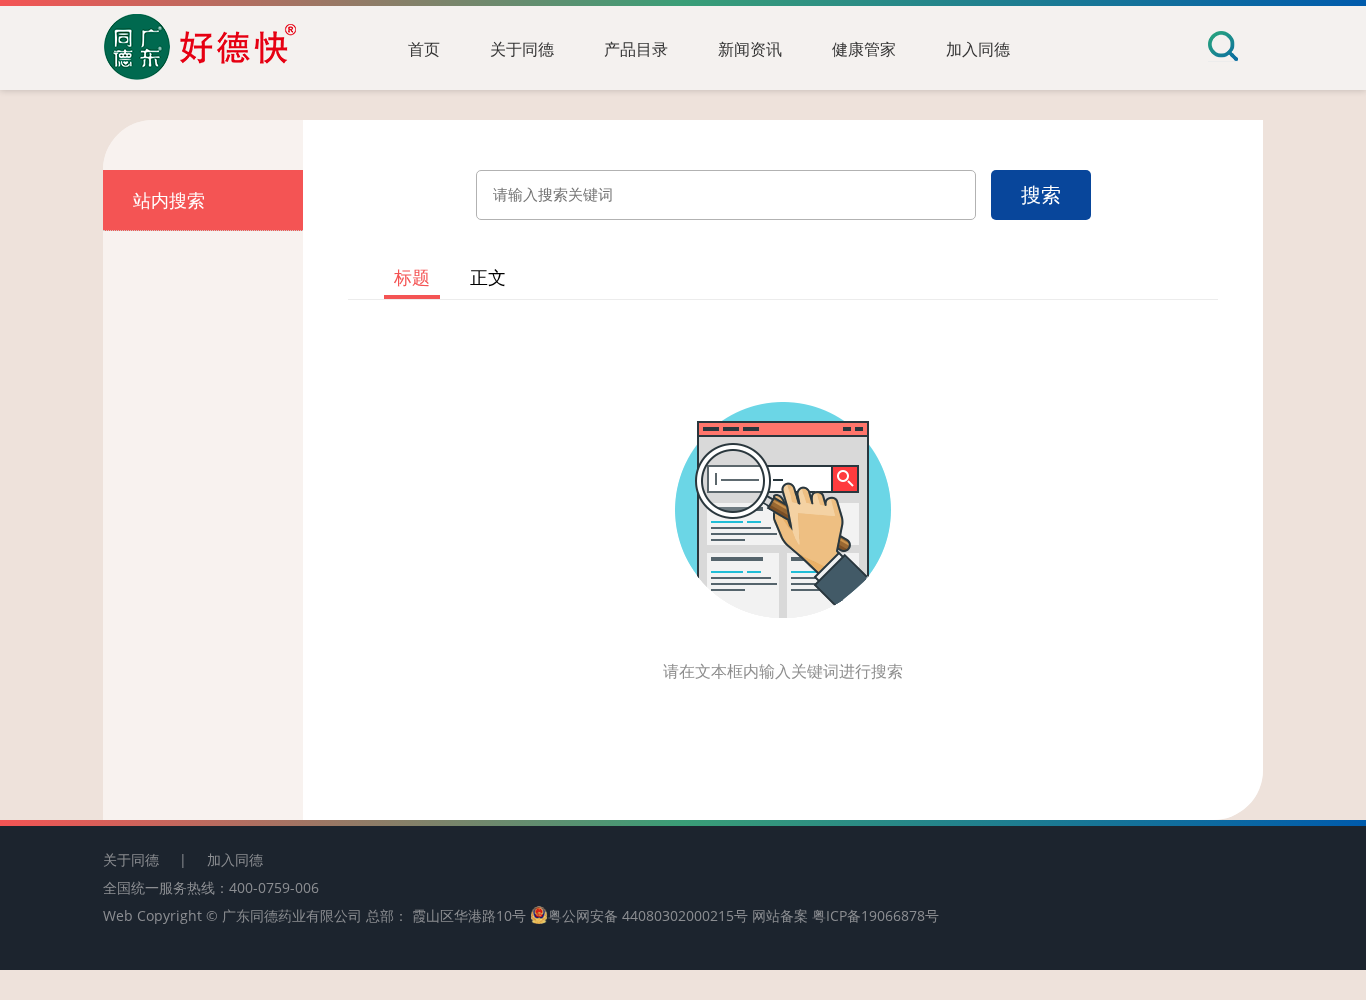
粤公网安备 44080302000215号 (648, 915)
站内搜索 (169, 200)
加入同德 (978, 49)
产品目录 (636, 49)
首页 (424, 49)
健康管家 (864, 49)
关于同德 (522, 49)
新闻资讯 (750, 49)
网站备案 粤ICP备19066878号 (845, 915)
